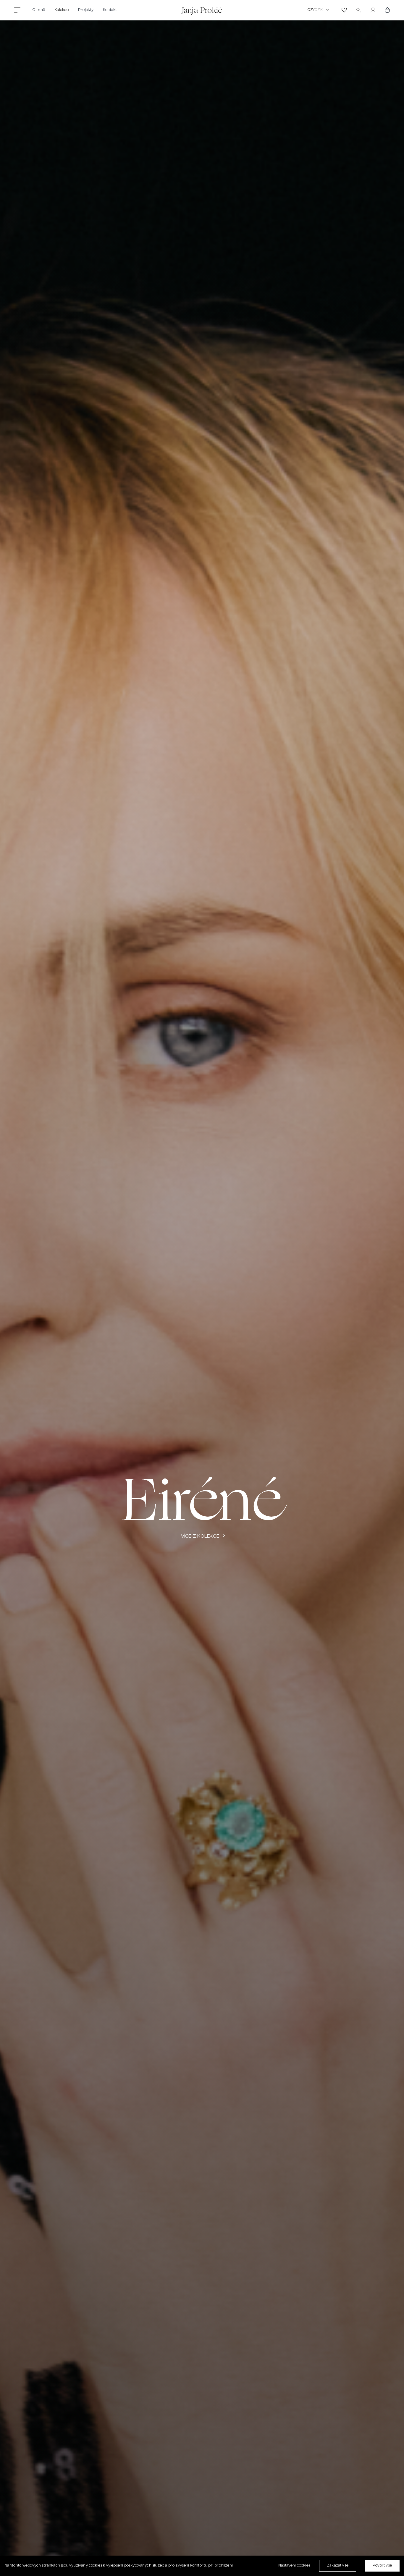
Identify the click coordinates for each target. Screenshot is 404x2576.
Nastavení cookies (294, 2566)
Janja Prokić (202, 10)
